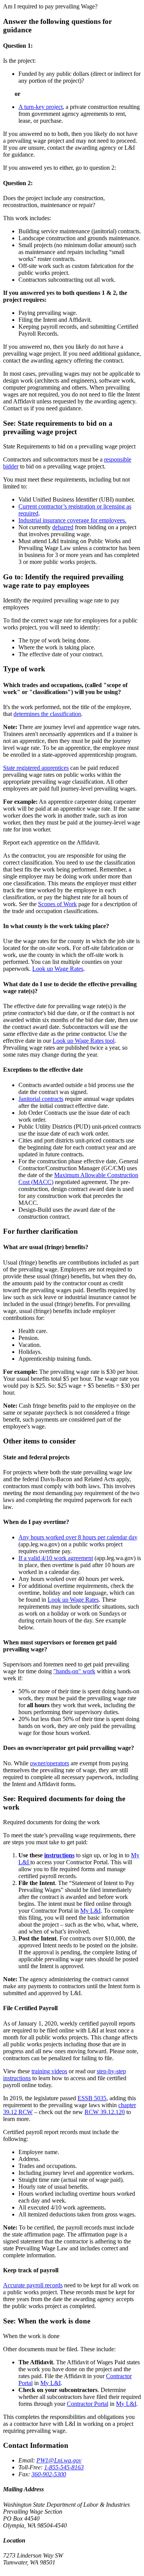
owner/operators (50, 1763)
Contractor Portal (88, 2404)
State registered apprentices (36, 768)
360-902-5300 (49, 2474)
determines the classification (47, 714)
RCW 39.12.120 (105, 2112)
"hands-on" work (74, 1671)
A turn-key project (41, 107)
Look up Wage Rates (58, 969)
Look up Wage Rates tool (84, 1041)
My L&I (90, 1911)
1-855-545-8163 (64, 2467)
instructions (59, 1855)
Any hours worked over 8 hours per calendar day (78, 1537)
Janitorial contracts (41, 1099)
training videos (49, 2071)
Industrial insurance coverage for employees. (72, 520)
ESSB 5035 (92, 2098)
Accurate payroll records (33, 2285)
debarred (63, 527)
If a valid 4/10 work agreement (56, 1558)
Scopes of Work (57, 904)
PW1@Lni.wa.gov (59, 2460)
